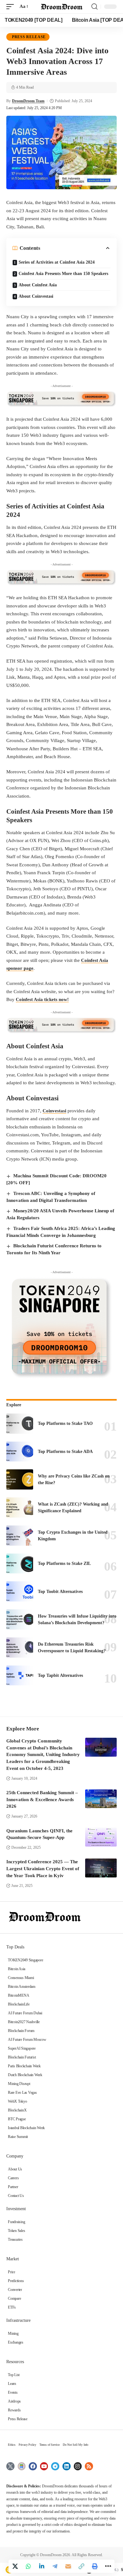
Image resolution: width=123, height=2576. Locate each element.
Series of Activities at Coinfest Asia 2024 (57, 262)
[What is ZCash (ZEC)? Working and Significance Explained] (20, 1508)
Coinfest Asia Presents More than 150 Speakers (63, 274)
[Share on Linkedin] (42, 2566)
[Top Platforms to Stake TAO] (20, 1424)
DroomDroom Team (28, 101)
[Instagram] (78, 2466)
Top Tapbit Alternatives (60, 1675)
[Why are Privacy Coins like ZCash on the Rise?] (20, 1479)
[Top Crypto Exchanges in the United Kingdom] (20, 1536)
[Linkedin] (67, 2466)
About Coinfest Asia (38, 285)
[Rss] (89, 2466)
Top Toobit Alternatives (60, 1592)
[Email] (68, 2566)
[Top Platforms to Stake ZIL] (20, 1564)
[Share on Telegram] (55, 2566)
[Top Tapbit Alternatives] (20, 1676)
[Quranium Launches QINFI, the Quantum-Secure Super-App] (101, 1837)
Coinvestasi (54, 1111)
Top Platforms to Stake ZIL (64, 1563)
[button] (12, 7)
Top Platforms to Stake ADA (65, 1452)
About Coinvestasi (36, 296)
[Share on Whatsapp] (28, 2566)
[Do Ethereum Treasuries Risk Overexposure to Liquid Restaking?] (20, 1648)
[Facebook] (33, 2466)
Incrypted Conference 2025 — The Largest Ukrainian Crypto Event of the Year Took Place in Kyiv (43, 1869)
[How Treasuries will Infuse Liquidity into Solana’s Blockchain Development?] (20, 1619)
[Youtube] (44, 2466)
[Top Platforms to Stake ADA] (20, 1452)
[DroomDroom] (61, 7)
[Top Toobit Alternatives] (20, 1591)
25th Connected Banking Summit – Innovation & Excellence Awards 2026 (42, 1800)
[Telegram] (55, 2466)
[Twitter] (10, 2466)
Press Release (29, 37)
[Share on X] (15, 2566)
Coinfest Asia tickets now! (42, 999)
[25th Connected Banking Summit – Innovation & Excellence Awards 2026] (101, 1799)
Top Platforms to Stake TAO (65, 1423)
